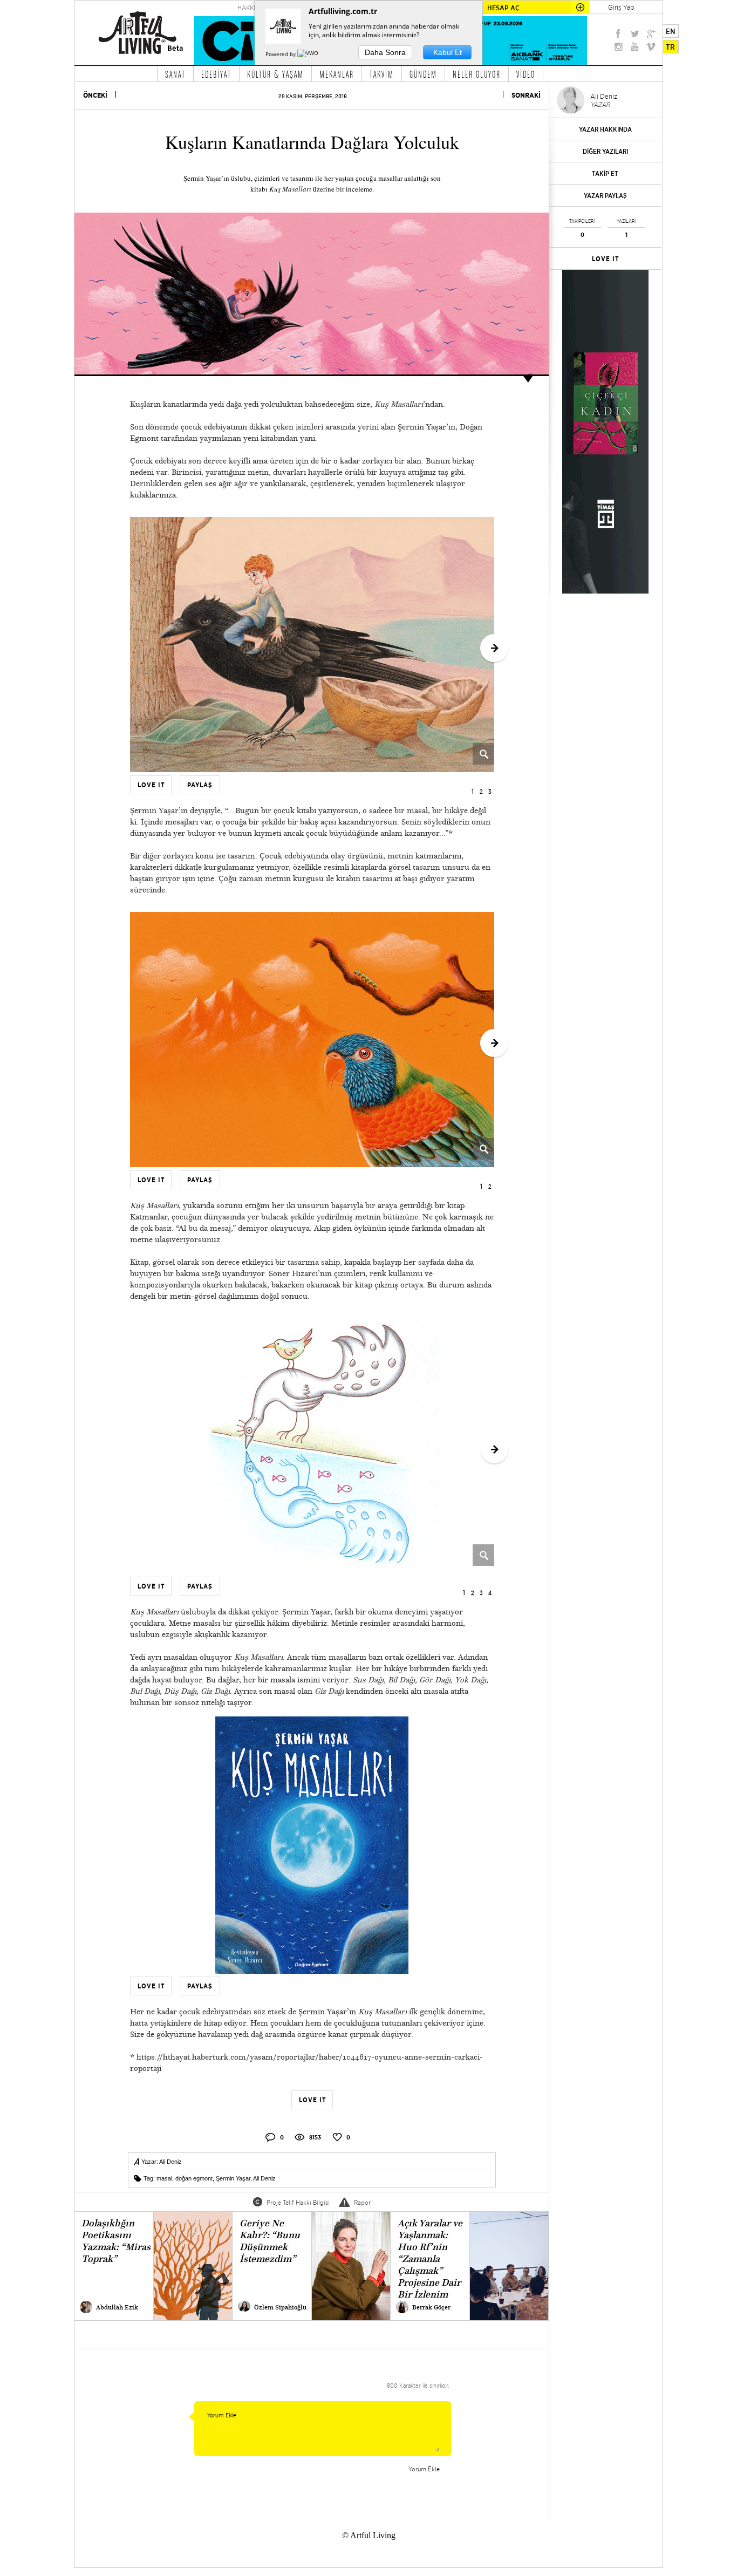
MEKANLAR (337, 74)
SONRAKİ (526, 95)
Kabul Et (448, 52)
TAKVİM (382, 74)
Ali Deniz (170, 2162)
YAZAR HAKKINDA (605, 129)
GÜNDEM (423, 74)
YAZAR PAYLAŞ (605, 196)
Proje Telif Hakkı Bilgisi (298, 2202)
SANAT (175, 74)
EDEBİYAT (216, 74)
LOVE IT (606, 259)
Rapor (362, 2202)
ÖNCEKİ (95, 95)
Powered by (281, 54)
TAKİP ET (605, 173)
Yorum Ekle (424, 2469)
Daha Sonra (385, 52)
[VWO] (309, 54)
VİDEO (526, 74)
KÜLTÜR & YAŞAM (275, 74)
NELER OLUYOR (477, 74)
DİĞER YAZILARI (605, 151)
